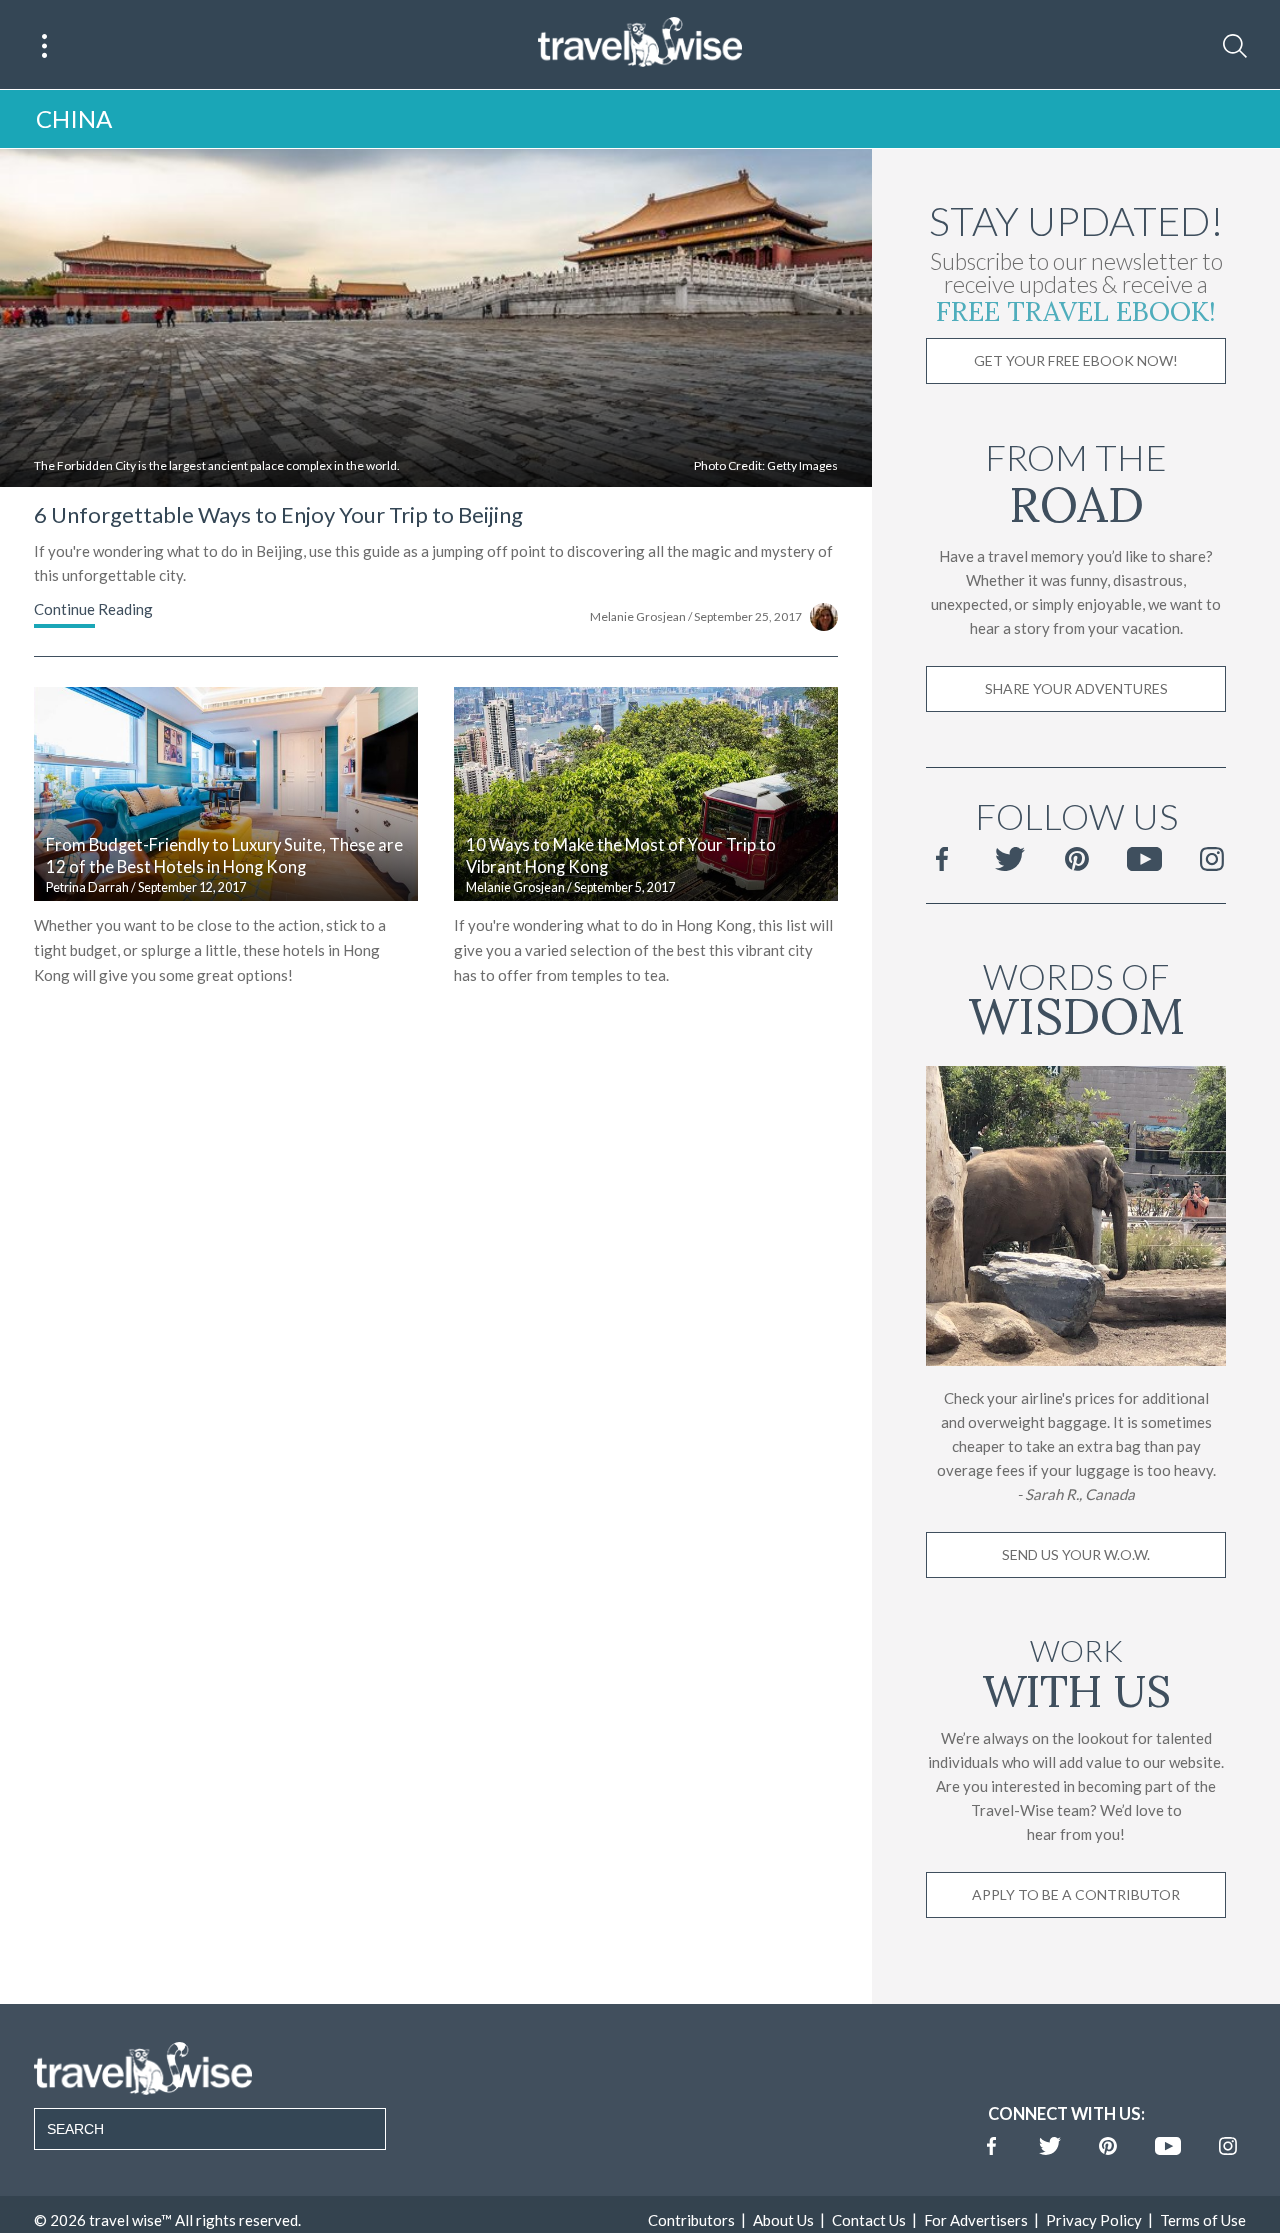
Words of (1076, 995)
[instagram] (1211, 858)
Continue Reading (93, 609)
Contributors (691, 2220)
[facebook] (941, 858)
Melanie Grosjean (638, 616)
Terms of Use (1203, 2220)
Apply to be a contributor (1076, 1894)
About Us (783, 2220)
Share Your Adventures (1076, 688)
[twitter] (1008, 858)
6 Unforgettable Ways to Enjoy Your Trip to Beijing (278, 514)
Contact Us (869, 2220)
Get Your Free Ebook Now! (1076, 360)
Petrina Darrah (87, 887)
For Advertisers (976, 2220)
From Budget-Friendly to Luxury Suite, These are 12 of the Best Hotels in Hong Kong (224, 856)
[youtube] (1143, 858)
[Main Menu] (45, 46)
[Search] (1235, 46)
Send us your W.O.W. (1076, 1554)
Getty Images (802, 465)
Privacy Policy (1094, 2220)
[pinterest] (1076, 858)
